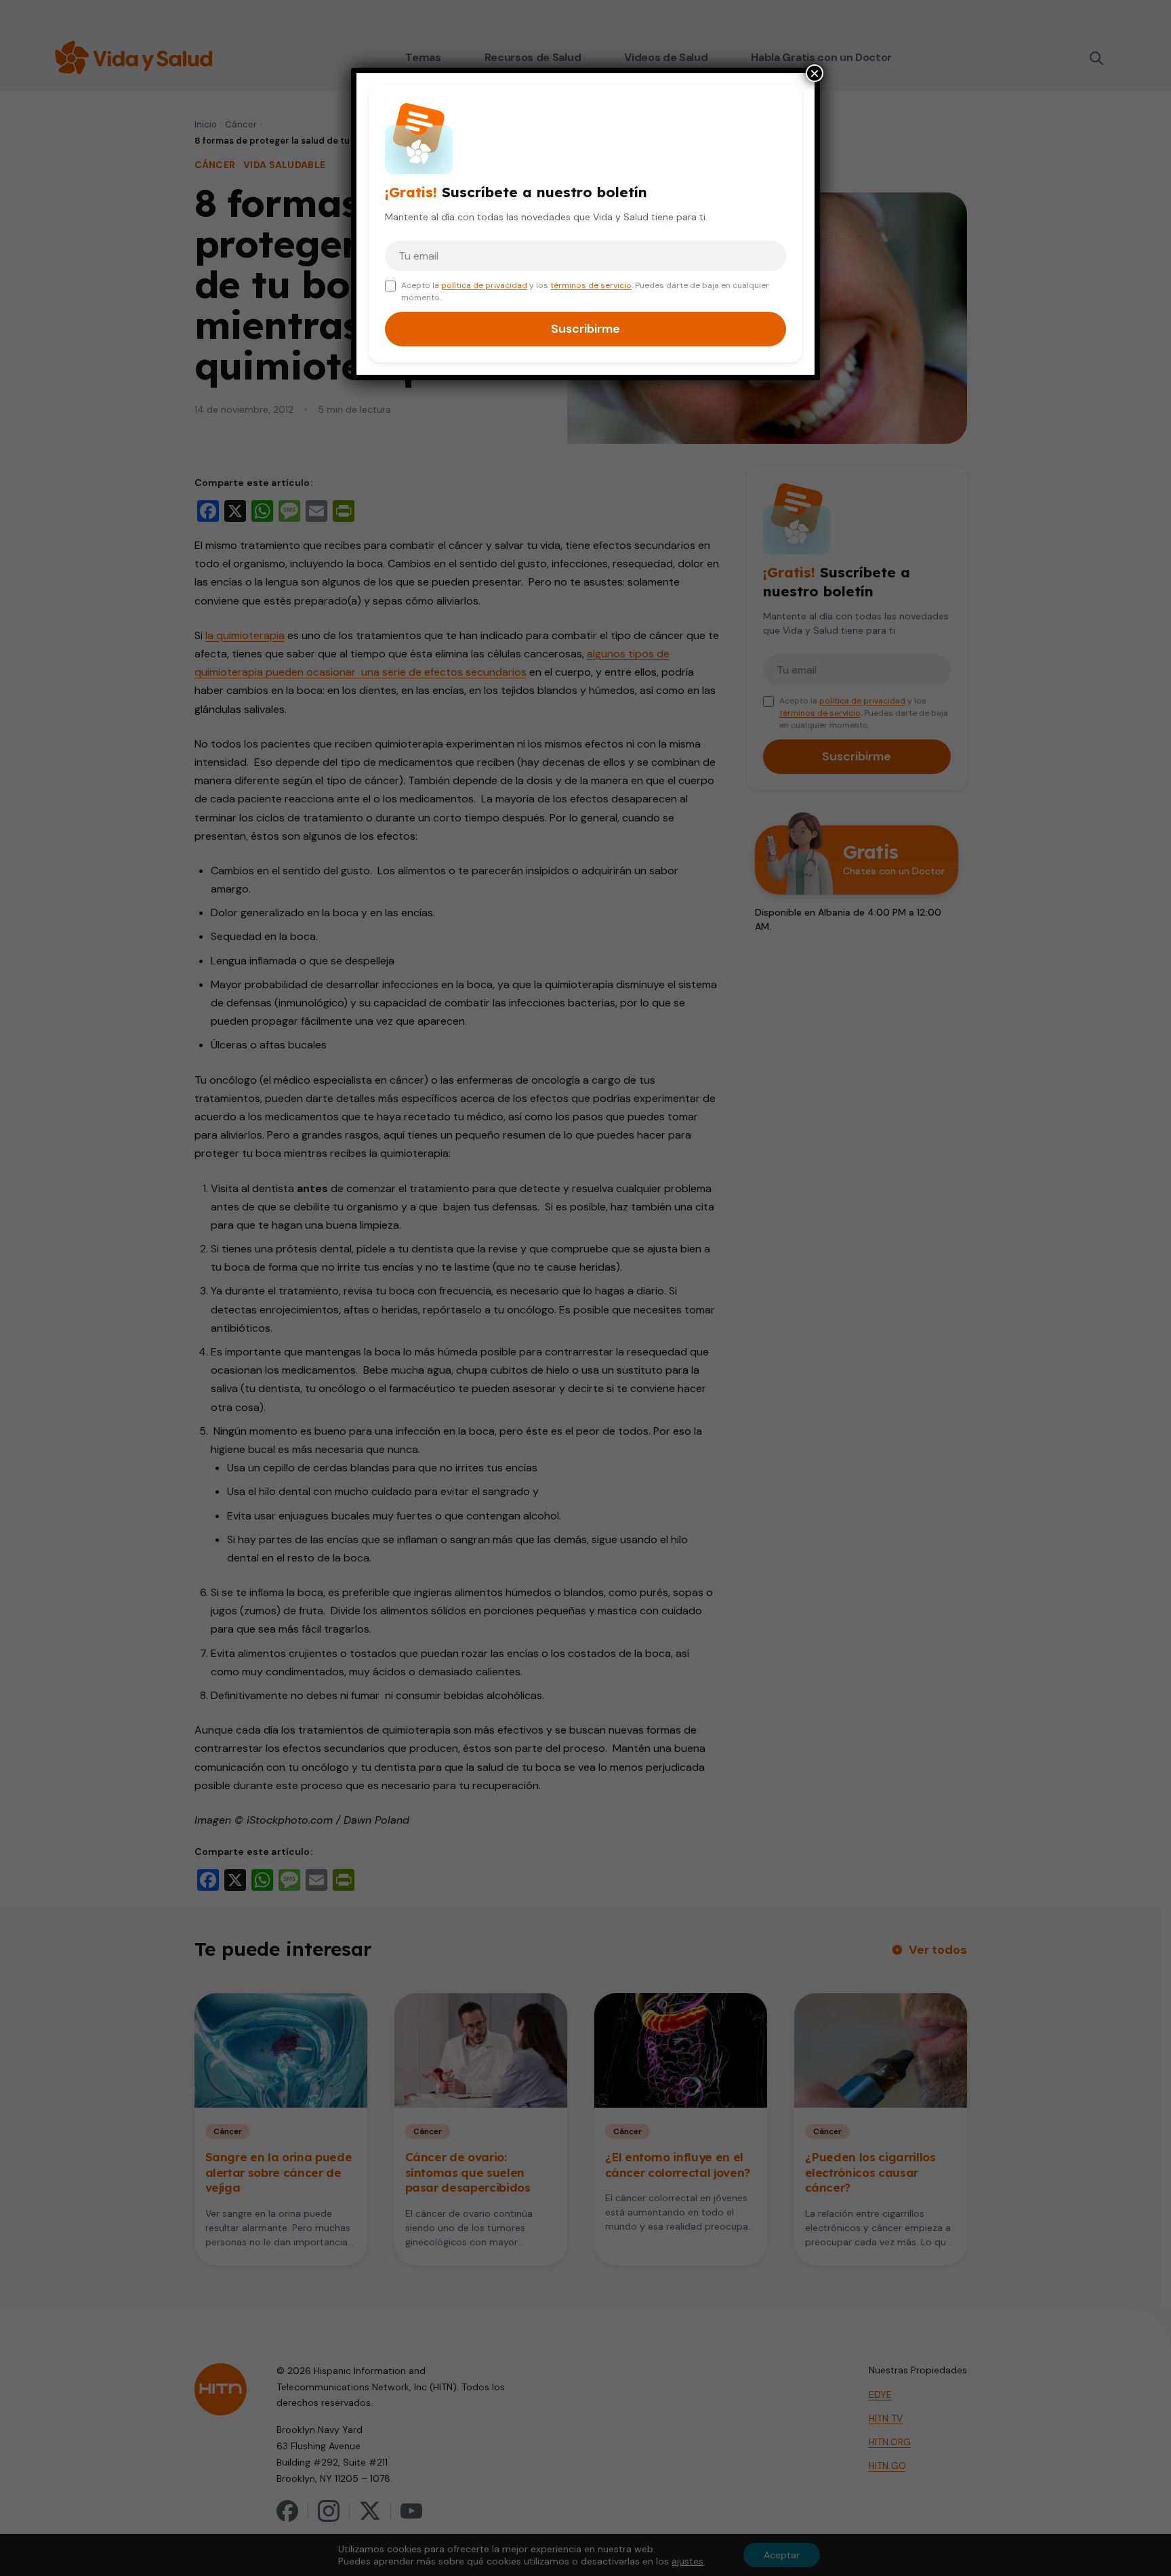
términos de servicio (591, 285)
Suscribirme (585, 329)
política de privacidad (484, 285)
